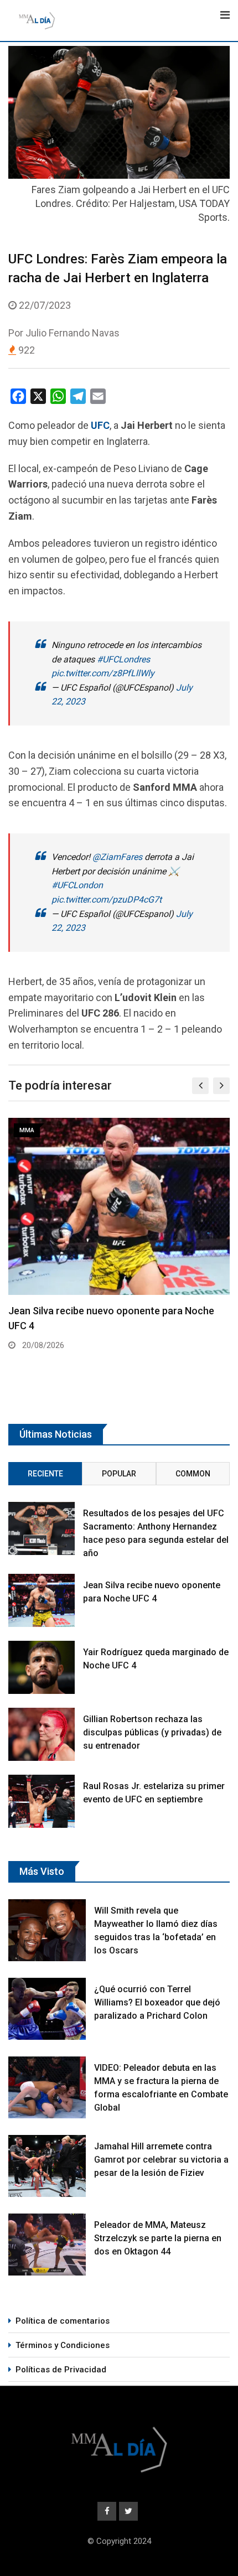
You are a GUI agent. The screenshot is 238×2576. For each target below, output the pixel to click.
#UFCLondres (123, 659)
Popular (119, 1474)
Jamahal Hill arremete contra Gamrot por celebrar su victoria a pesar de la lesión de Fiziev (161, 2160)
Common (193, 1474)
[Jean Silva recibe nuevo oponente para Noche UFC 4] (42, 1600)
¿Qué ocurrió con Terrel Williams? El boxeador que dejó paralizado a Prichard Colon (157, 2002)
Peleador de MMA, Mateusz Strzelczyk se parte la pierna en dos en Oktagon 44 (158, 2238)
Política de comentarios (63, 2321)
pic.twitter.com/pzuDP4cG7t (107, 900)
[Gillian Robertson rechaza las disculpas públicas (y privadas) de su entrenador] (42, 1734)
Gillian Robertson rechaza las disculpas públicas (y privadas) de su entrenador (152, 1732)
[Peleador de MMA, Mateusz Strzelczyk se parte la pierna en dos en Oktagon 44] (47, 2245)
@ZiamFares (117, 857)
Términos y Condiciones (63, 2345)
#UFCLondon (77, 885)
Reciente (45, 1474)
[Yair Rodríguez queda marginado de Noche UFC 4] (42, 1667)
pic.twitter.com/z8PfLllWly (103, 673)
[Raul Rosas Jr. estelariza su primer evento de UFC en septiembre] (42, 1801)
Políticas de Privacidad (61, 2370)
